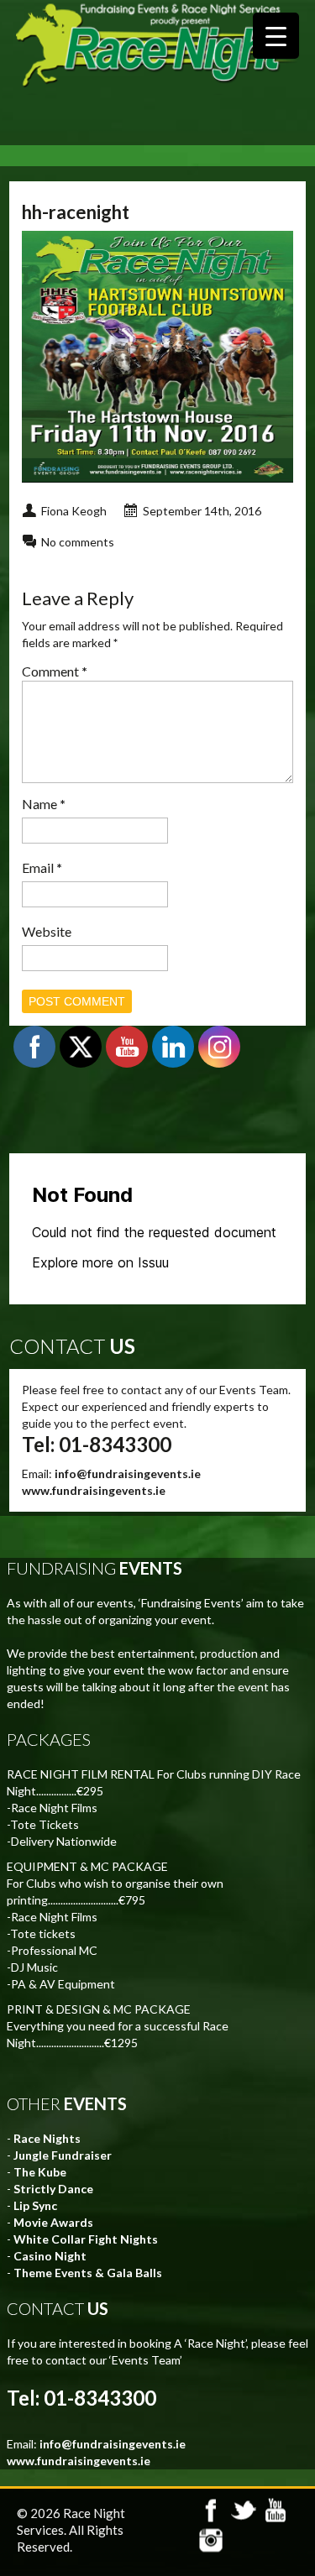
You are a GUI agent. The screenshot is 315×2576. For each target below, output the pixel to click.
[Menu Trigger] (276, 36)
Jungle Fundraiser (63, 2155)
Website (47, 931)
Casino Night (50, 2256)
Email (42, 867)
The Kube (40, 2172)
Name (44, 804)
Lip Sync (35, 2205)
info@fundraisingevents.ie (128, 1473)
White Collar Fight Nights (86, 2239)
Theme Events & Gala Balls (88, 2273)
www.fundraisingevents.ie (94, 1490)
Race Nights (47, 2138)
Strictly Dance (53, 2189)
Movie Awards (53, 2222)
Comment (55, 671)
